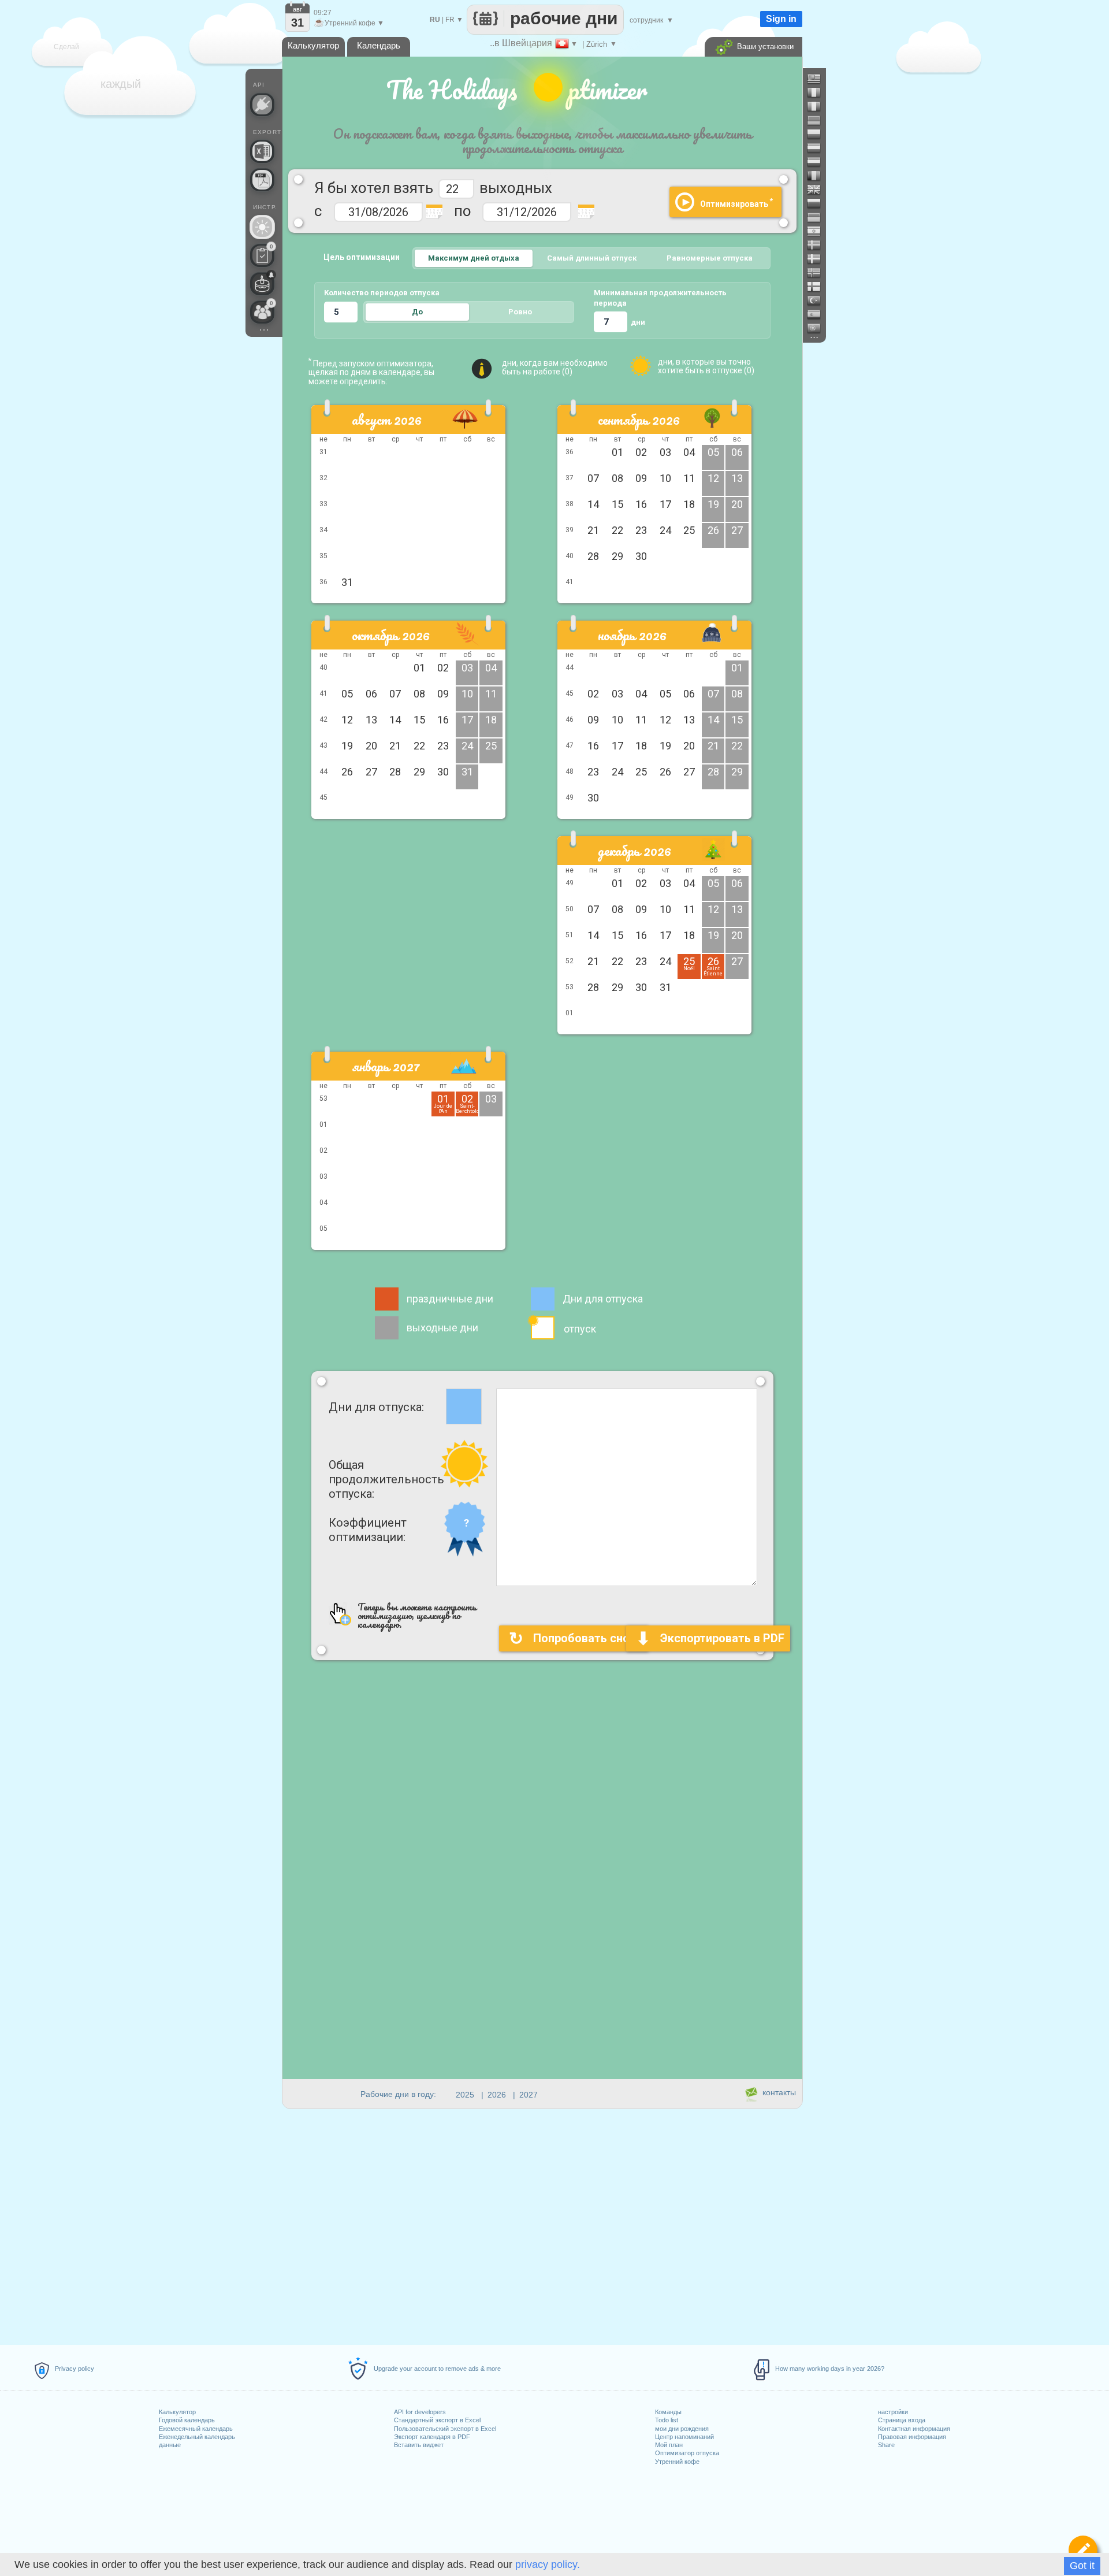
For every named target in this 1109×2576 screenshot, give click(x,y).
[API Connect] (262, 105)
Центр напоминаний (684, 2437)
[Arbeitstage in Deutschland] (818, 120)
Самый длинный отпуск (592, 258)
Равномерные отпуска (710, 258)
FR (450, 20)
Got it (1082, 2566)
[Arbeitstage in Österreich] (818, 148)
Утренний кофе (677, 2462)
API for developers (420, 2412)
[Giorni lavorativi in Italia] (818, 106)
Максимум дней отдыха (474, 258)
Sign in (781, 19)
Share (886, 2445)
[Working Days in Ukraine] (818, 217)
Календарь (379, 45)
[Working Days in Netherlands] (818, 162)
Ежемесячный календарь (196, 2429)
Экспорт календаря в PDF (432, 2437)
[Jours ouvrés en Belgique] (818, 176)
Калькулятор (177, 2412)
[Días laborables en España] (818, 314)
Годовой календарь (187, 2420)
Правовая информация (912, 2437)
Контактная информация (914, 2429)
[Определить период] (1083, 2550)
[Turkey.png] (818, 300)
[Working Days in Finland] (818, 287)
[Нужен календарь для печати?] (262, 180)
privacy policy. (548, 2564)
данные (170, 2445)
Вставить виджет (419, 2445)
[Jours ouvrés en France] (818, 92)
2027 (529, 2095)
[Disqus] (542, 1891)
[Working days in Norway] (818, 273)
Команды (668, 2412)
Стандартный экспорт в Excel (437, 2420)
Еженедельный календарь (197, 2437)
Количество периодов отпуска (382, 293)
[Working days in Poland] (818, 134)
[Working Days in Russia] (818, 203)
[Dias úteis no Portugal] (818, 328)
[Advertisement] (408, 926)
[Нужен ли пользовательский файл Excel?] (262, 151)
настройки (893, 2412)
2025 (465, 2095)
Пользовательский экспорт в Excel (445, 2429)
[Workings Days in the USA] (818, 79)
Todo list (667, 2420)
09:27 (323, 13)
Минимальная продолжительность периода (660, 298)
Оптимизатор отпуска (687, 2453)
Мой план (669, 2445)
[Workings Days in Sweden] (818, 245)
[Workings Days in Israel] (818, 231)
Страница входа (902, 2420)
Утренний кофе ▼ (349, 23)
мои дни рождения (682, 2429)
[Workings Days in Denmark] (818, 259)
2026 (497, 2095)
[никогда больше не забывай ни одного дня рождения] (262, 284)
